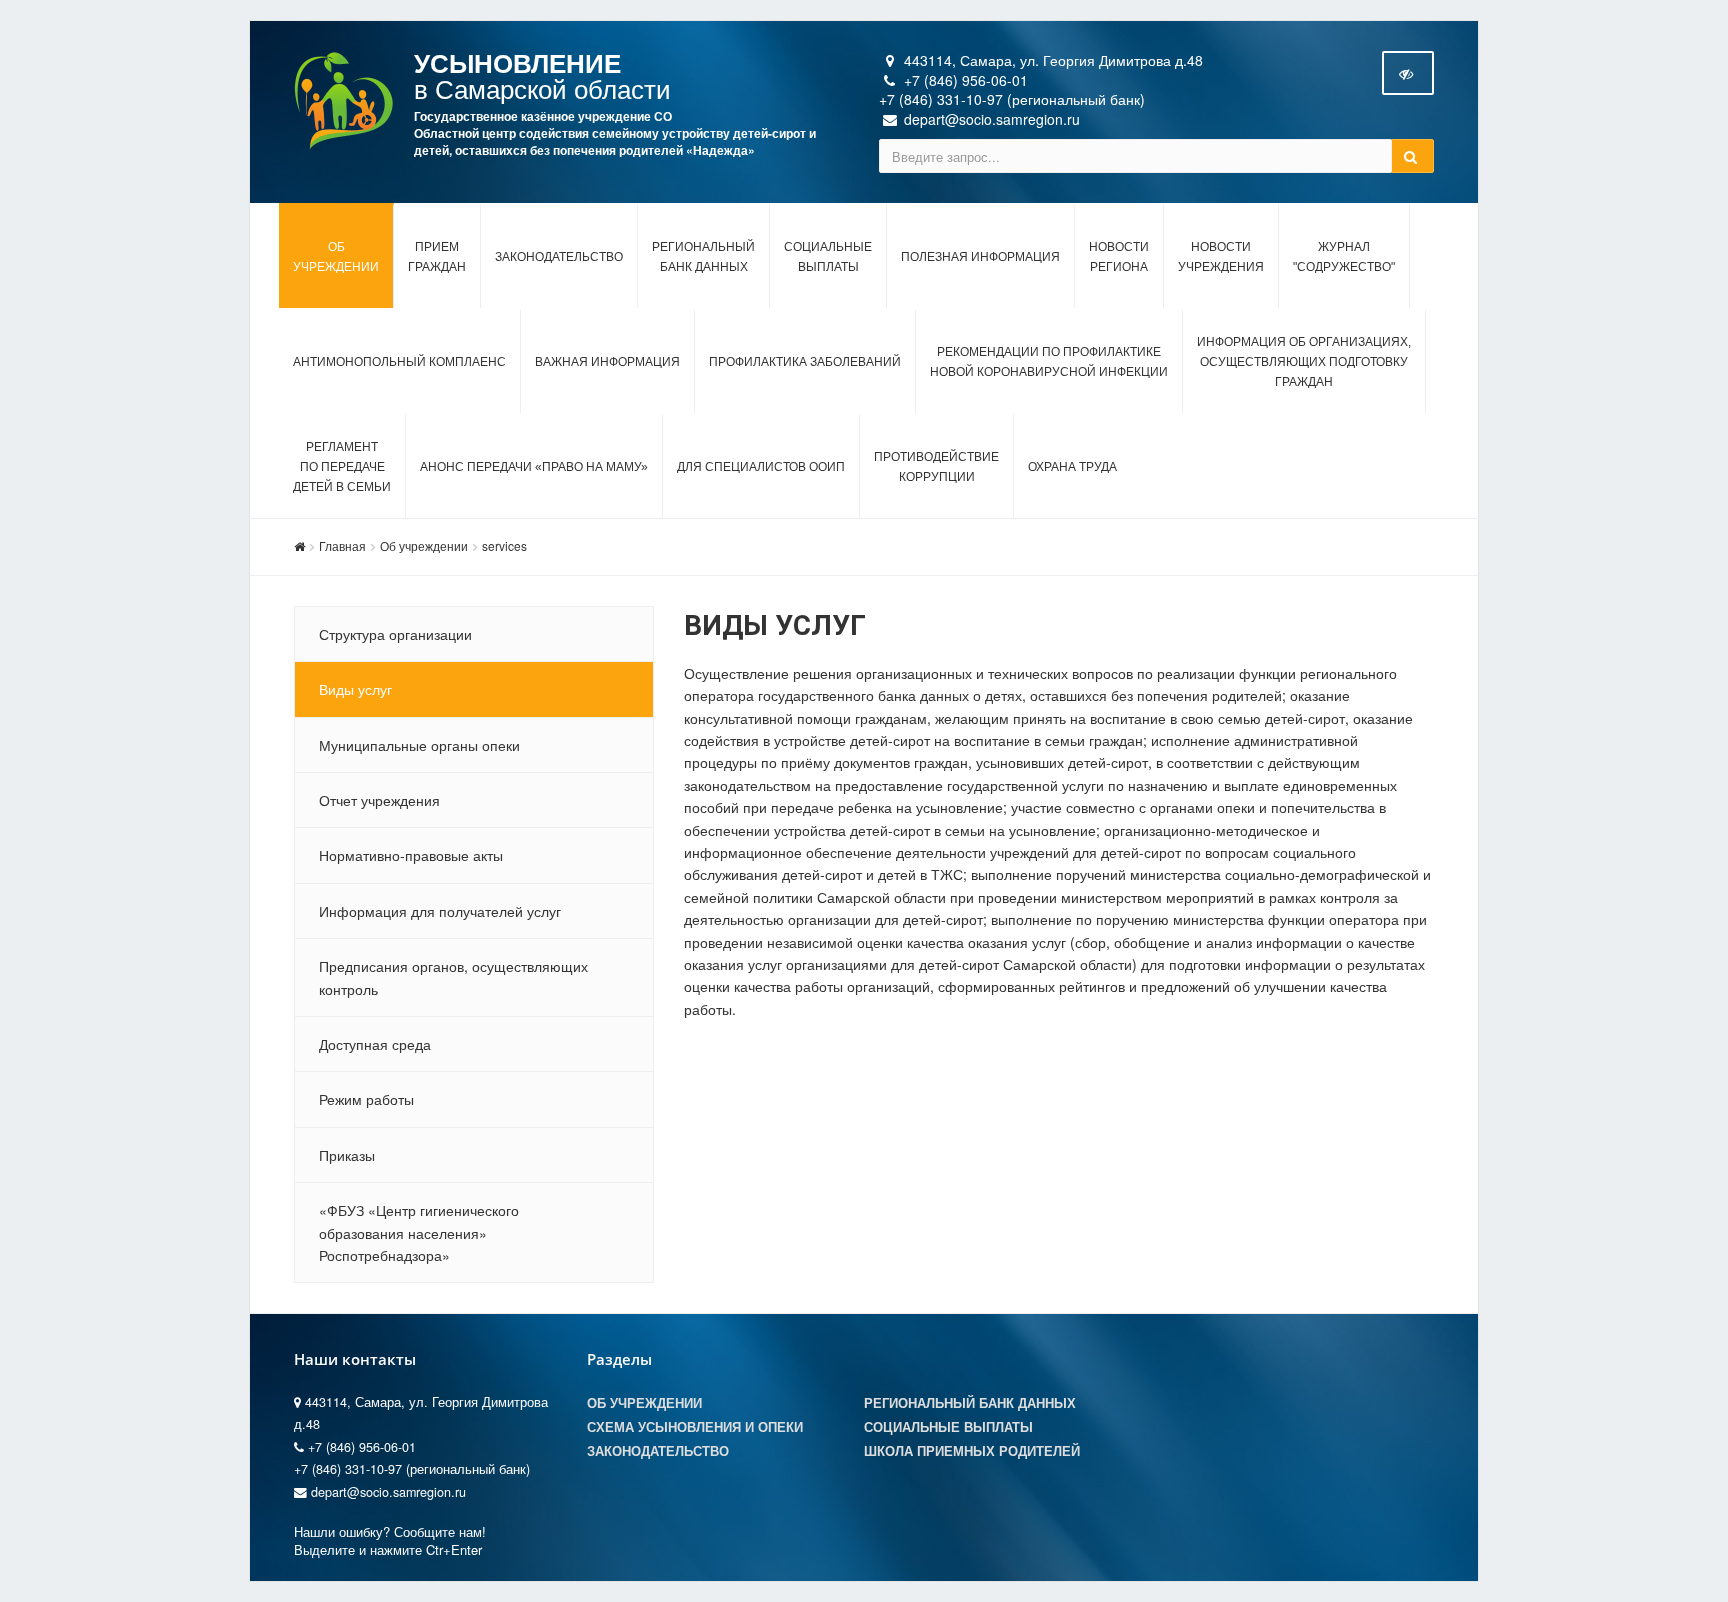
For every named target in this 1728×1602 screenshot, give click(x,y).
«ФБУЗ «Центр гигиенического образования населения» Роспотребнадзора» (419, 1232)
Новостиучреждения (1221, 257)
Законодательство (559, 257)
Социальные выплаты (948, 1427)
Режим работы (366, 1099)
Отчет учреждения (379, 800)
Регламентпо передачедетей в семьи (342, 467)
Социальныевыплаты (828, 257)
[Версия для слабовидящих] (1408, 73)
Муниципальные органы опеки (419, 745)
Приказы (347, 1155)
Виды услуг (355, 689)
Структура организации (395, 634)
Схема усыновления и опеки (695, 1427)
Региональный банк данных (970, 1403)
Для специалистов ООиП (761, 467)
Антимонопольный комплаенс (399, 362)
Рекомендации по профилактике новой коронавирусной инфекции (1049, 362)
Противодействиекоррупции (936, 467)
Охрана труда (1072, 467)
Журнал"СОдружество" (1344, 257)
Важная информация (607, 362)
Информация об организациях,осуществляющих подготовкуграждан (1304, 362)
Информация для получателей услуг (440, 911)
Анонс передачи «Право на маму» (534, 467)
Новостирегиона (1119, 257)
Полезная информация (980, 257)
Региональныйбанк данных (703, 257)
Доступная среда (375, 1044)
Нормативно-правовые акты (411, 855)
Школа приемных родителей (972, 1451)
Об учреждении (424, 545)
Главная (342, 545)
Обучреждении (336, 257)
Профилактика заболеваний (805, 362)
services (504, 545)
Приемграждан (437, 257)
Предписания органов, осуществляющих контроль (453, 977)
